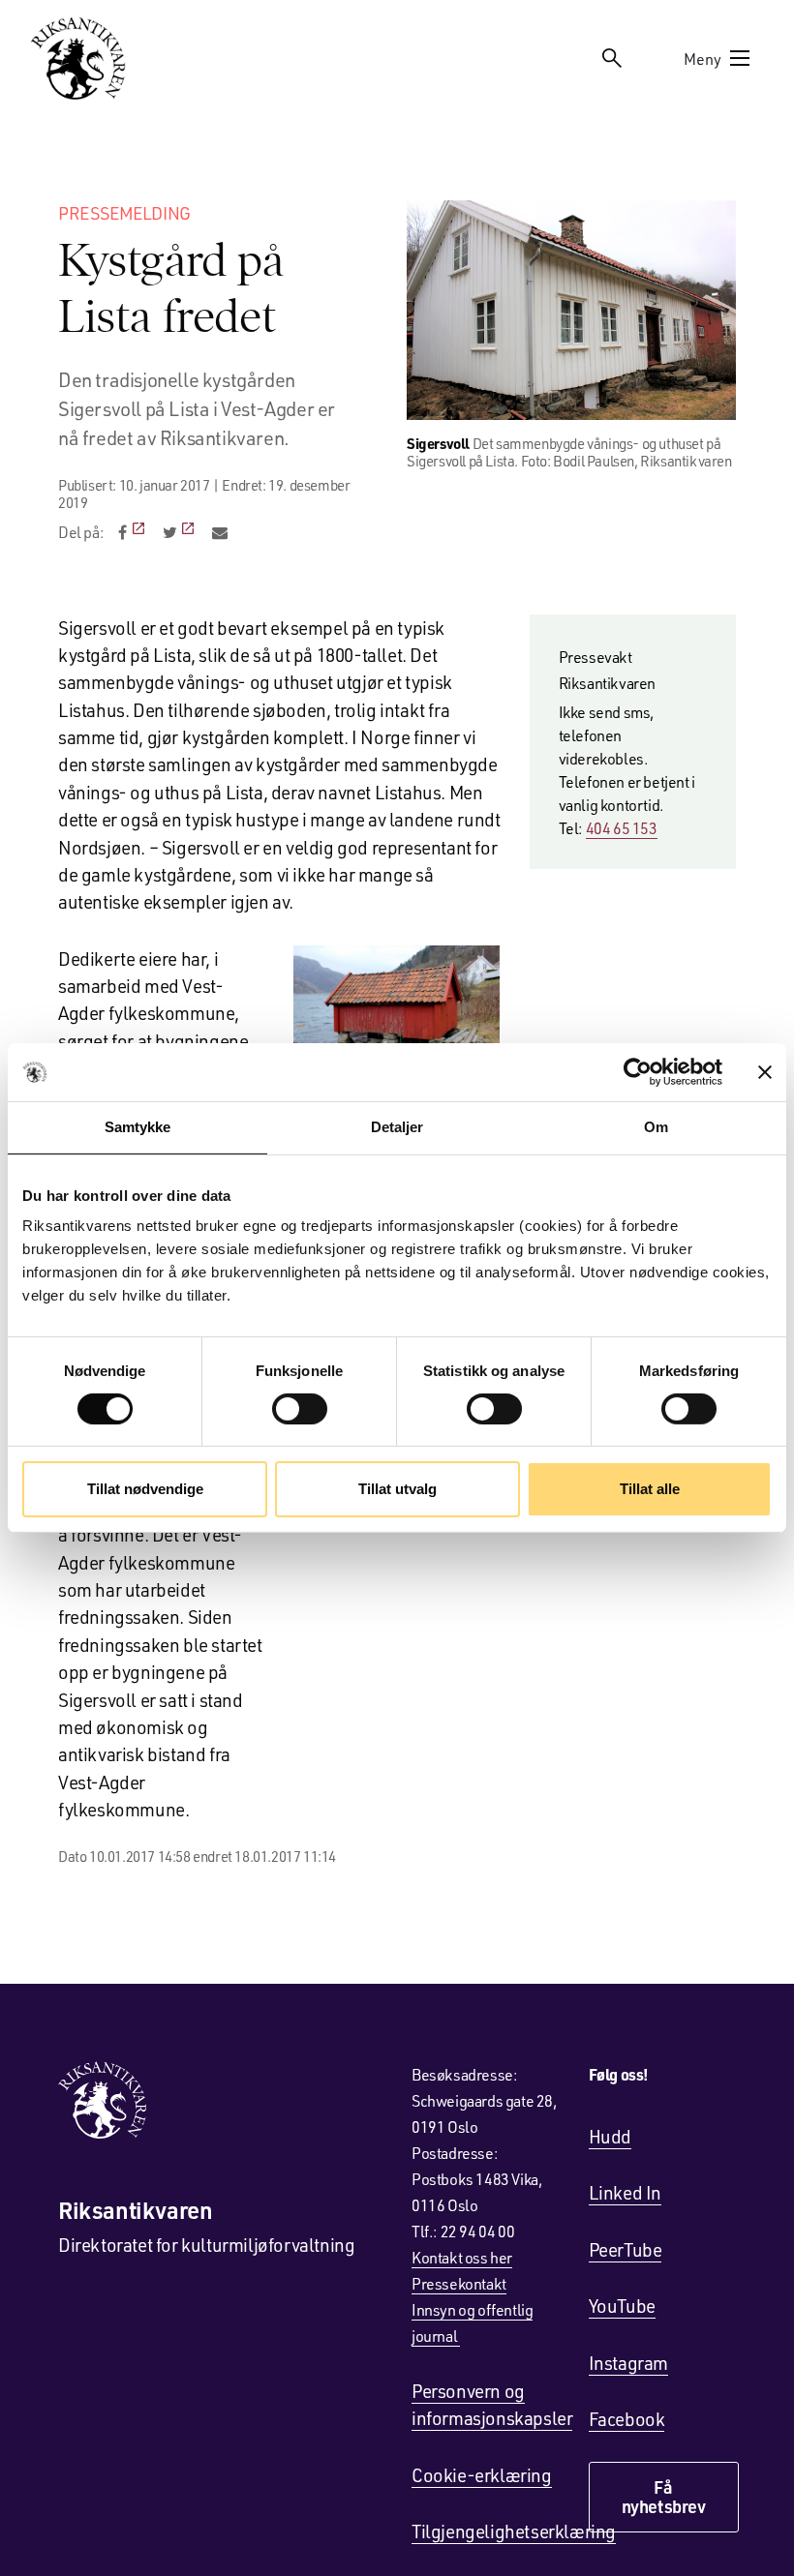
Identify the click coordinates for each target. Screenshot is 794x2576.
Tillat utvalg (397, 1489)
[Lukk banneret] (765, 1072)
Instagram (628, 2363)
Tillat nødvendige (145, 1489)
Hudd (610, 2136)
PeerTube (626, 2249)
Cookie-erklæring (482, 2475)
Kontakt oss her (462, 2257)
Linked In (625, 2192)
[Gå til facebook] (133, 532)
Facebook (627, 2419)
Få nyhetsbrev (664, 2497)
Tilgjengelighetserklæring (514, 2531)
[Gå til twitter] (181, 532)
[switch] (300, 1409)
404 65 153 (622, 828)
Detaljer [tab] (397, 1127)
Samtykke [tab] (138, 1127)
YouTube (622, 2306)
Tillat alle (650, 1489)
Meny (702, 59)
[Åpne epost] (220, 532)
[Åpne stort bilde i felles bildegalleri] (571, 310)
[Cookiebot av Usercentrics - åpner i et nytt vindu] (638, 1072)
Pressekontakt (459, 2283)
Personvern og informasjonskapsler (492, 2404)
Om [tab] (656, 1127)
